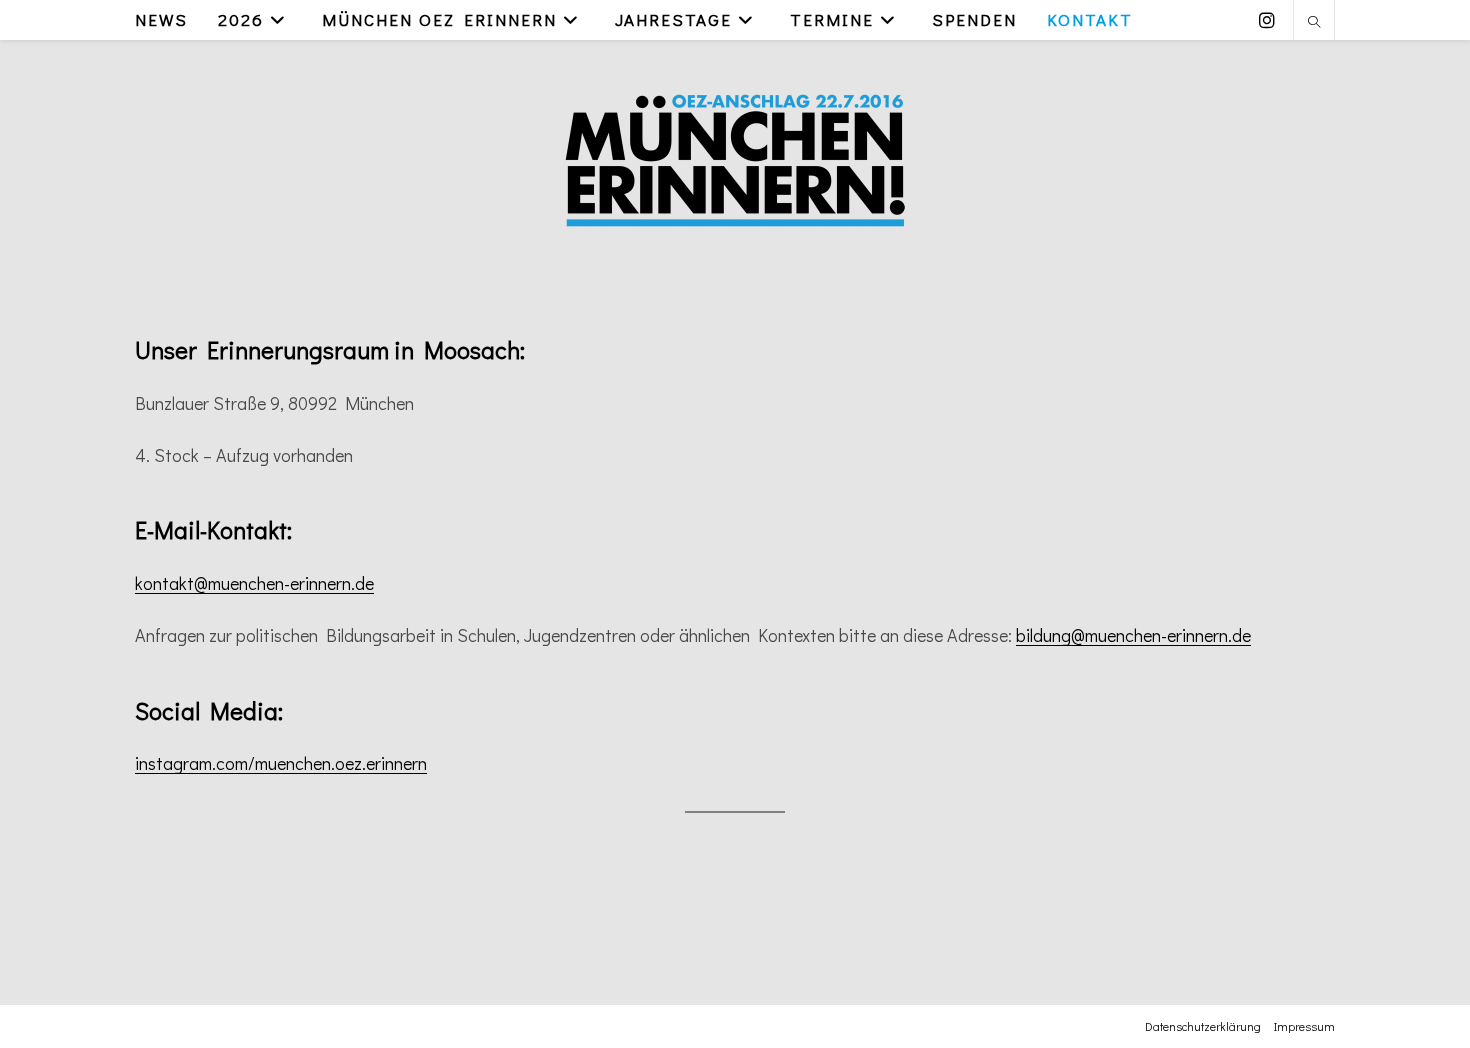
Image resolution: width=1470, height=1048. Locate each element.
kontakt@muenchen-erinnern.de (254, 583)
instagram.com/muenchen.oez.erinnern (281, 763)
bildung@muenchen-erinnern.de (1133, 635)
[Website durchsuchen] (1314, 23)
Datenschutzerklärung (1203, 1026)
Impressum (1304, 1026)
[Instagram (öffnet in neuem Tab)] (1267, 20)
